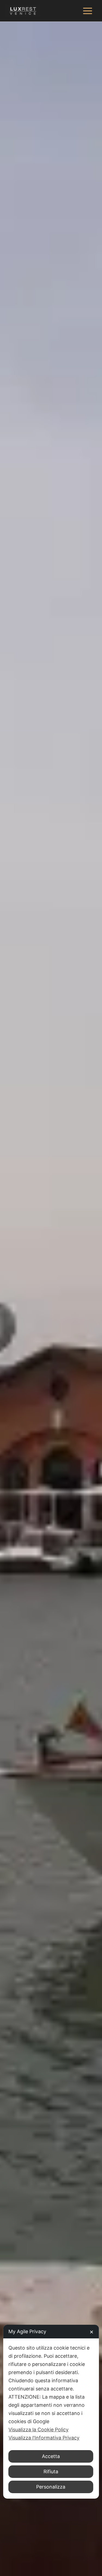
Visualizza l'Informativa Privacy (44, 2438)
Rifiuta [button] (51, 2472)
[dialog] (51, 2412)
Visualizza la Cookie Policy (38, 2430)
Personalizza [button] (51, 2487)
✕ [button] (92, 2332)
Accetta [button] (51, 2456)
